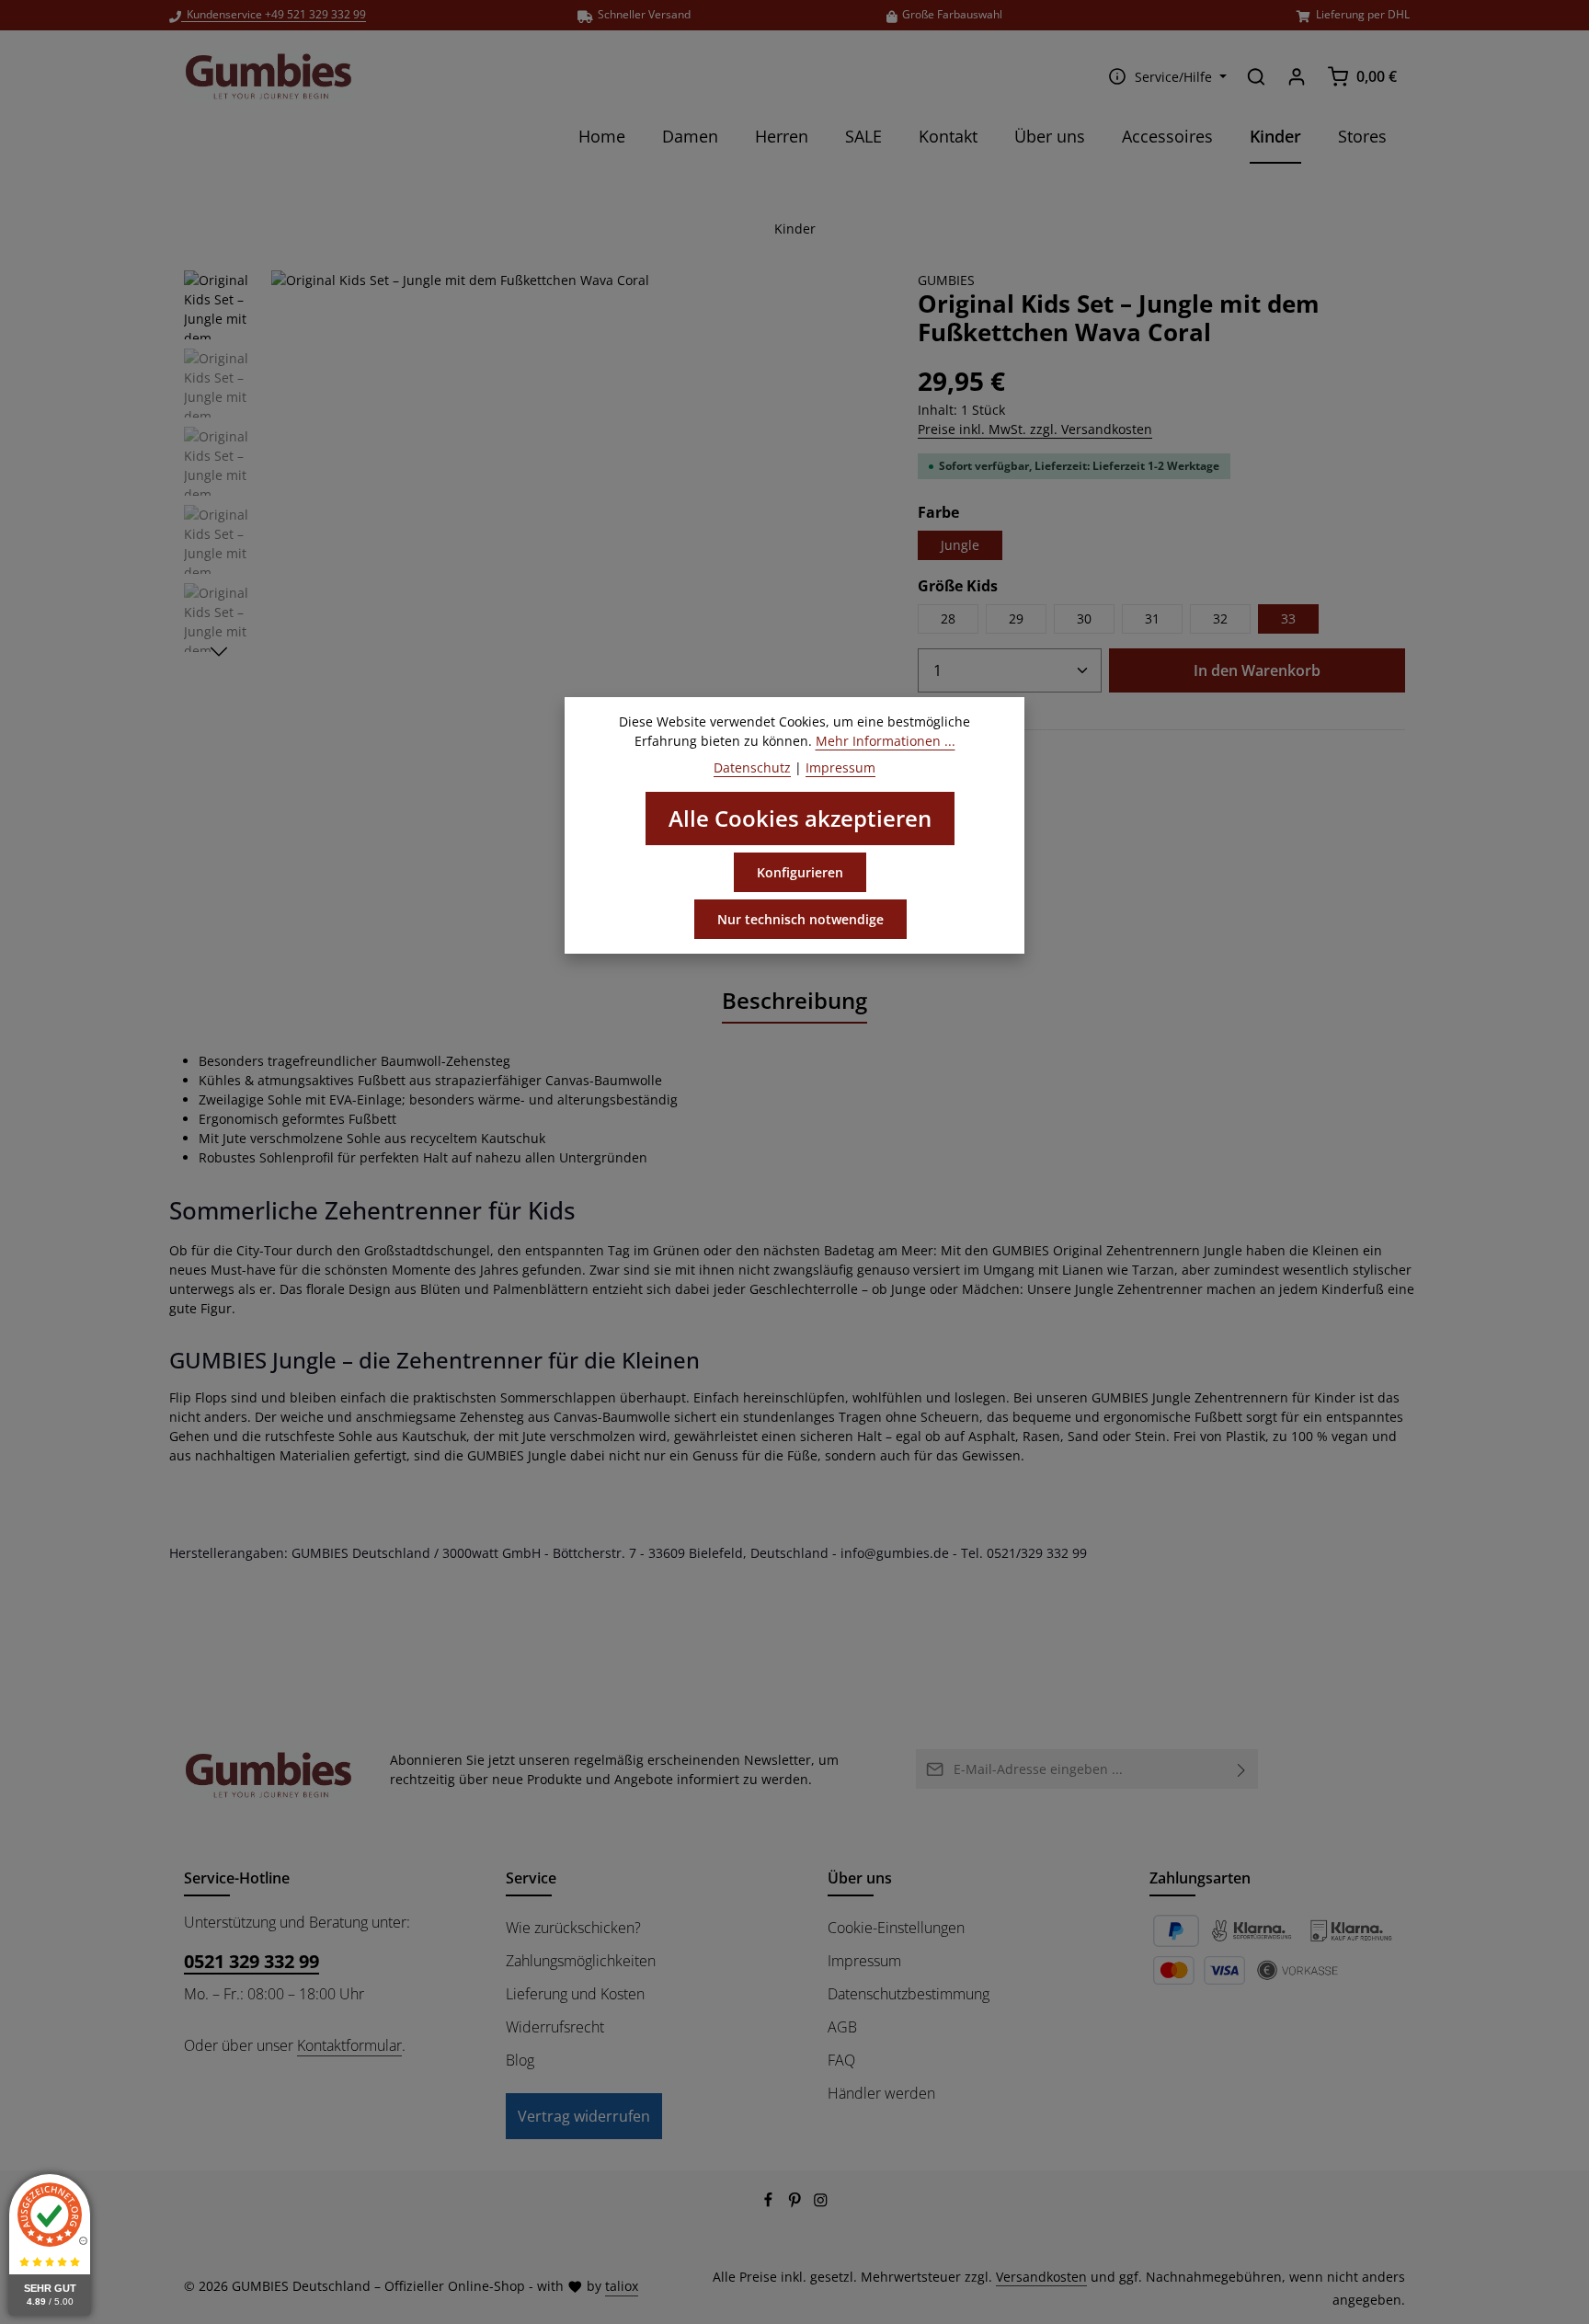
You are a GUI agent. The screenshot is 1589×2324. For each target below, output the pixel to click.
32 (1220, 618)
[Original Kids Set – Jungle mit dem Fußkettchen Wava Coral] (575, 574)
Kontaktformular (349, 2045)
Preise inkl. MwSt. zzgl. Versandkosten (1035, 429)
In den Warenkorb (1257, 670)
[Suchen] (1256, 76)
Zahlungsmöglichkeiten (581, 1961)
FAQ (841, 2060)
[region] (532, 574)
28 (948, 618)
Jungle (960, 545)
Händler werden (881, 2093)
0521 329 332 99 (251, 1961)
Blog (520, 2060)
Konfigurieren (800, 872)
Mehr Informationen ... (886, 741)
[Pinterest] (797, 2203)
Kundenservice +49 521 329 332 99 (274, 14)
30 (1084, 618)
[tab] (794, 1002)
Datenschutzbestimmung (909, 1994)
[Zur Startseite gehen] (269, 76)
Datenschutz (752, 767)
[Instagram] (821, 2203)
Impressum (864, 1961)
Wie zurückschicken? (573, 1928)
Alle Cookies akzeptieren (800, 818)
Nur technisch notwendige (800, 919)
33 (1288, 618)
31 (1152, 618)
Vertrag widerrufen (584, 2116)
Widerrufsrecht (555, 2027)
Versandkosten (1041, 2277)
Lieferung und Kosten (575, 1994)
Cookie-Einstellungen (896, 1928)
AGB (842, 2027)
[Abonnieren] (1242, 1769)
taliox (622, 2286)
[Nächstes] (219, 652)
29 (1016, 618)
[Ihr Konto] (1297, 76)
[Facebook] (770, 2203)
